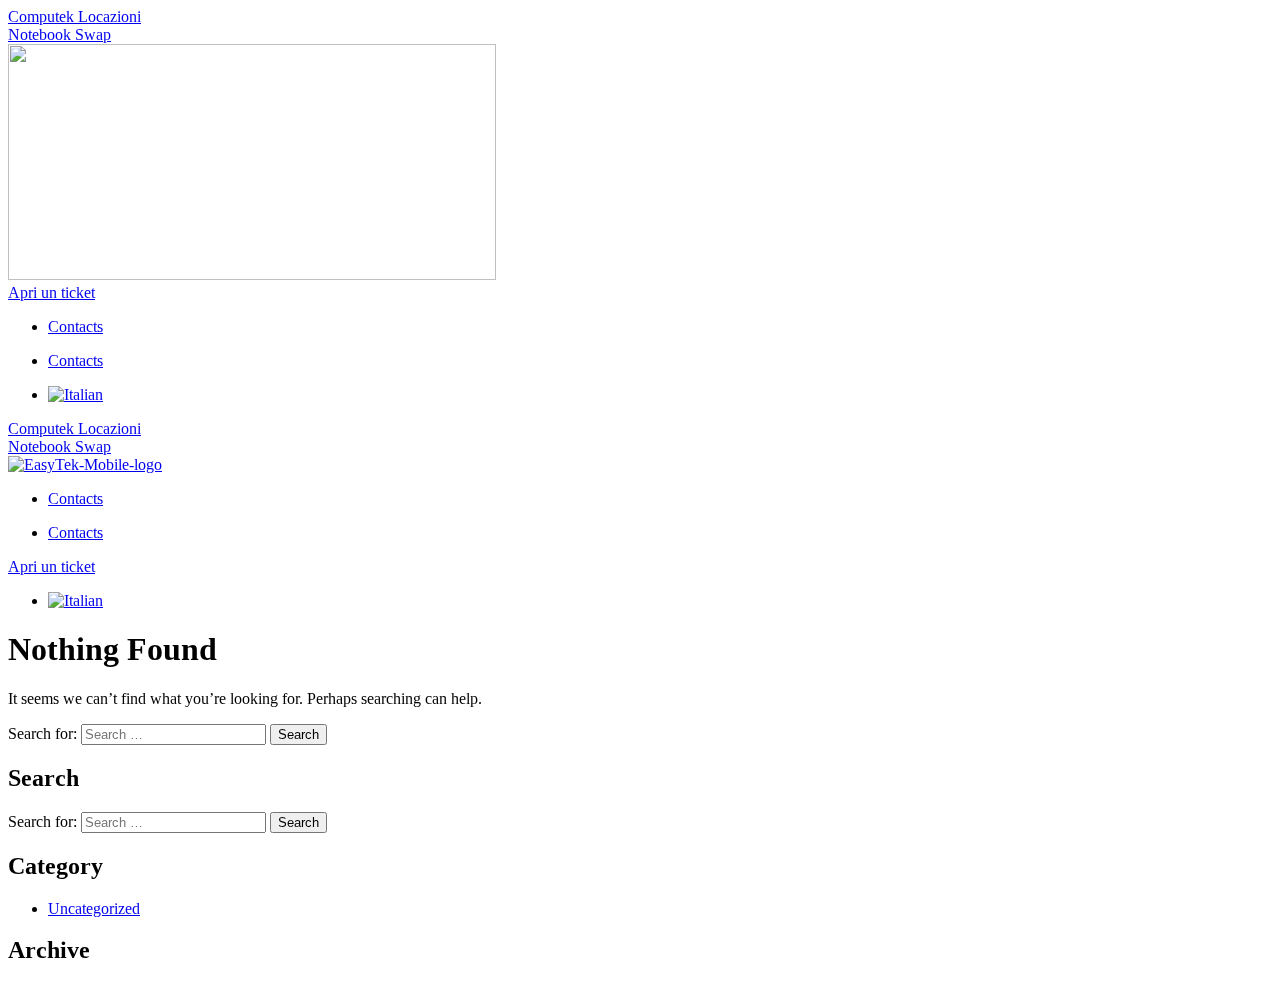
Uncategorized (94, 908)
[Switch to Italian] (75, 394)
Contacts (75, 326)
